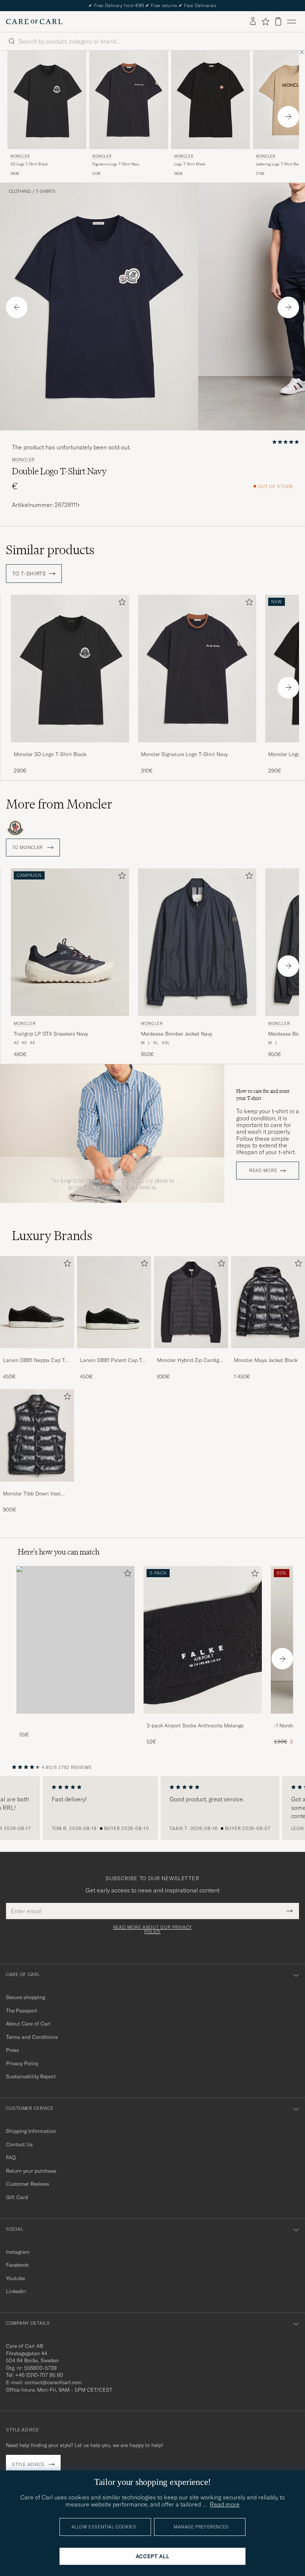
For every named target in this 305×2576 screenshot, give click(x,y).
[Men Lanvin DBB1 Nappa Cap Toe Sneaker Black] (37, 1302)
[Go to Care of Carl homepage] (34, 22)
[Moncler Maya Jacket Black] (268, 1353)
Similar (50, 550)
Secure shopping (25, 1997)
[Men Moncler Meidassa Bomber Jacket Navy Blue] (197, 942)
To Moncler (28, 848)
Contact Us (19, 2144)
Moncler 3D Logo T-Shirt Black (50, 754)
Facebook (17, 2265)
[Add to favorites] (121, 603)
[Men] (76, 1640)
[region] (152, 1808)
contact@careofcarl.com (53, 2382)
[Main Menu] (292, 22)
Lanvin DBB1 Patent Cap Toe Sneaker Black (114, 1360)
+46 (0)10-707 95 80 (39, 2375)
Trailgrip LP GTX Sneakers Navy (51, 1034)
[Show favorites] (265, 22)
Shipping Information (31, 2131)
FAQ (11, 2157)
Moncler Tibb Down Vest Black (32, 1494)
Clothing (20, 191)
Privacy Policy (22, 2063)
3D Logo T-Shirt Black (29, 164)
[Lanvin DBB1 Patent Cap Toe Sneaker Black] (114, 1353)
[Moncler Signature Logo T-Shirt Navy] (197, 747)
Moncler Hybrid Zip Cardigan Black (191, 1360)
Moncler (20, 156)
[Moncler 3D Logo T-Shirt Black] (70, 747)
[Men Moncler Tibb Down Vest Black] (37, 1435)
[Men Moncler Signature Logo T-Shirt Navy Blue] (129, 100)
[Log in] (253, 22)
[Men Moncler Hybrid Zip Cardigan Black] (191, 1302)
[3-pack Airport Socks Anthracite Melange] (203, 1719)
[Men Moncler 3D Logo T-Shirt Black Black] (47, 100)
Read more (263, 1171)
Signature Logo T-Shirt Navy (116, 164)
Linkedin (16, 2291)
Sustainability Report (31, 2076)
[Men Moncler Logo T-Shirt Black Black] (211, 100)
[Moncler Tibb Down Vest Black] (37, 1487)
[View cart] (278, 21)
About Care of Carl (28, 2024)
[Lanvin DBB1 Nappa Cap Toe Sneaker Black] (37, 1353)
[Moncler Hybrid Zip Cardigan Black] (191, 1353)
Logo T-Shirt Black (190, 164)
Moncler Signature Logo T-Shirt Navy (184, 754)
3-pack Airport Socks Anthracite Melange (195, 1726)
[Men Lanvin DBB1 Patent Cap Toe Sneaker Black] (114, 1302)
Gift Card (17, 2197)
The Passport (22, 2011)
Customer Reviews (28, 2184)
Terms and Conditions (32, 2037)
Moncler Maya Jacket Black (266, 1360)
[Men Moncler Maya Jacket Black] (268, 1302)
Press (12, 2050)
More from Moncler (59, 804)
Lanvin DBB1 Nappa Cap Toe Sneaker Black (37, 1360)
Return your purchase (31, 2171)
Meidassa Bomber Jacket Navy (176, 1034)
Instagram (18, 2252)
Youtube (15, 2278)
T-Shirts (46, 191)
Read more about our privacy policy (152, 1930)
